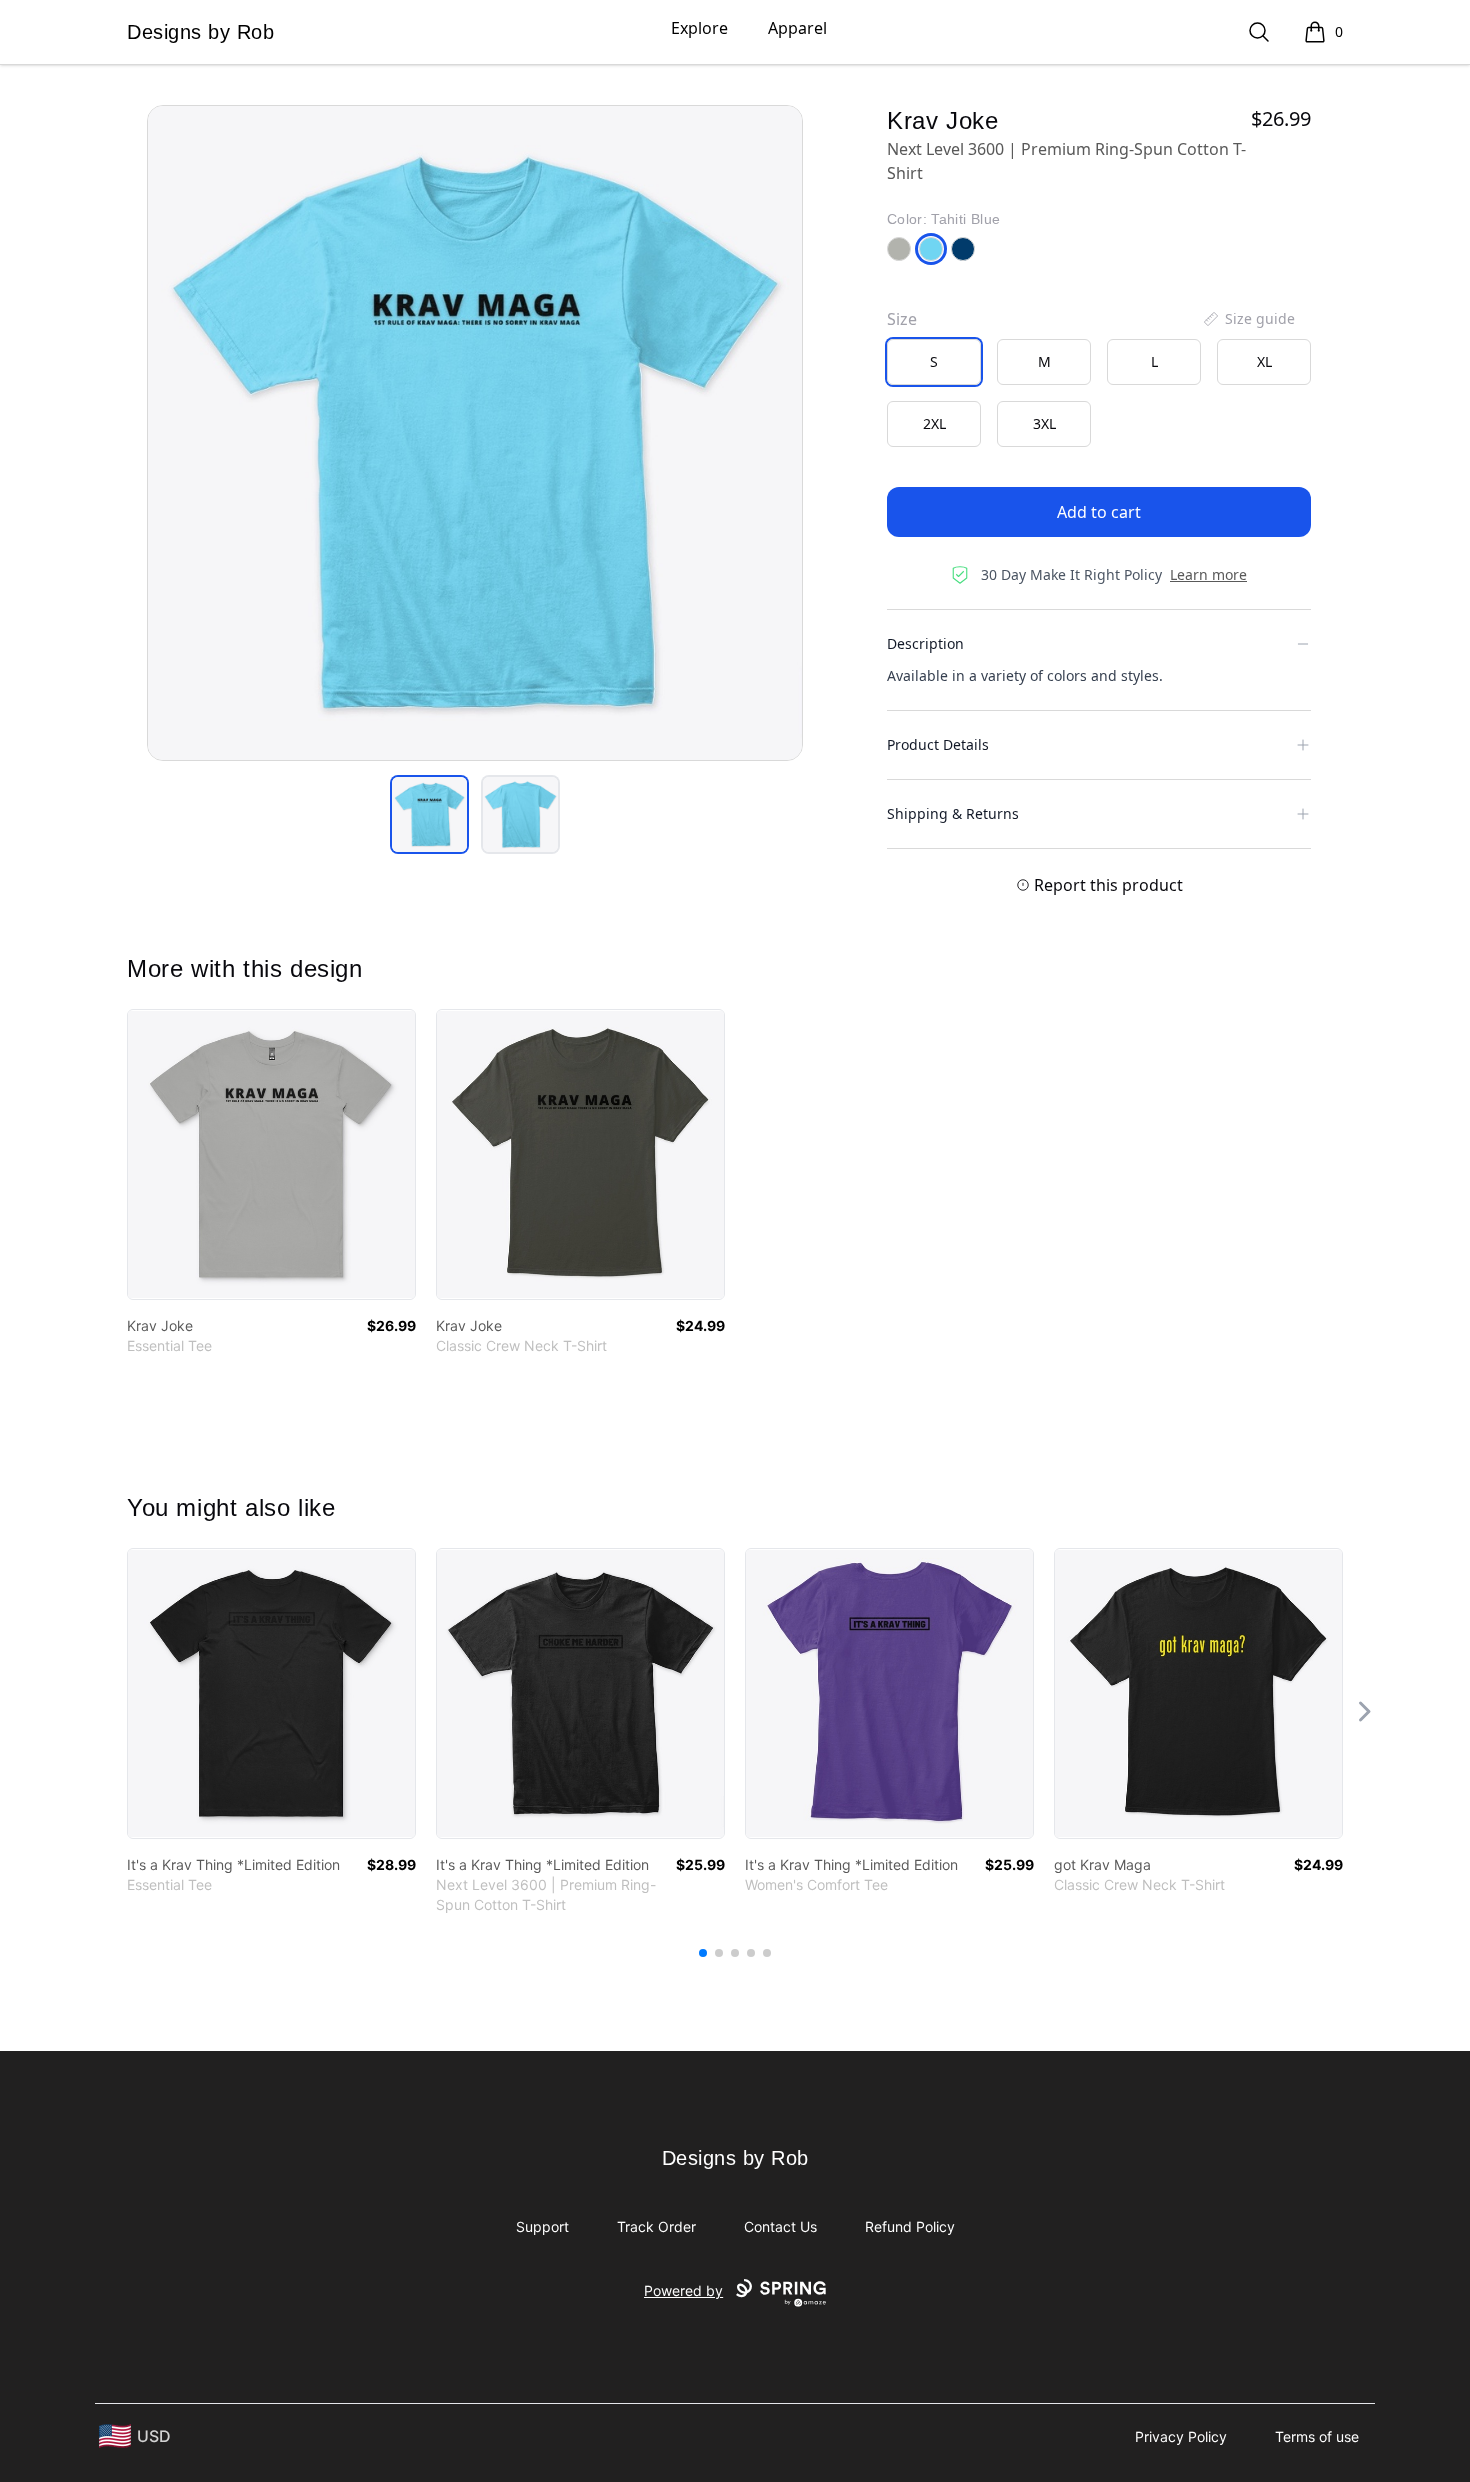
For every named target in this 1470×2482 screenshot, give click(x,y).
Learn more (1208, 574)
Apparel (797, 28)
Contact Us (780, 2226)
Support (542, 2226)
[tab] (429, 814)
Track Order (656, 2226)
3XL (1044, 423)
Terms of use (1317, 2436)
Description (925, 643)
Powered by (683, 2290)
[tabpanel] (475, 433)
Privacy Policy (1181, 2436)
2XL (934, 423)
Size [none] (902, 319)
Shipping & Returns (953, 813)
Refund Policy (910, 2226)
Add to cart (1099, 512)
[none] (1248, 319)
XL (1264, 361)
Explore (699, 28)
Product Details (938, 744)
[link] (271, 1154)
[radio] (934, 362)
